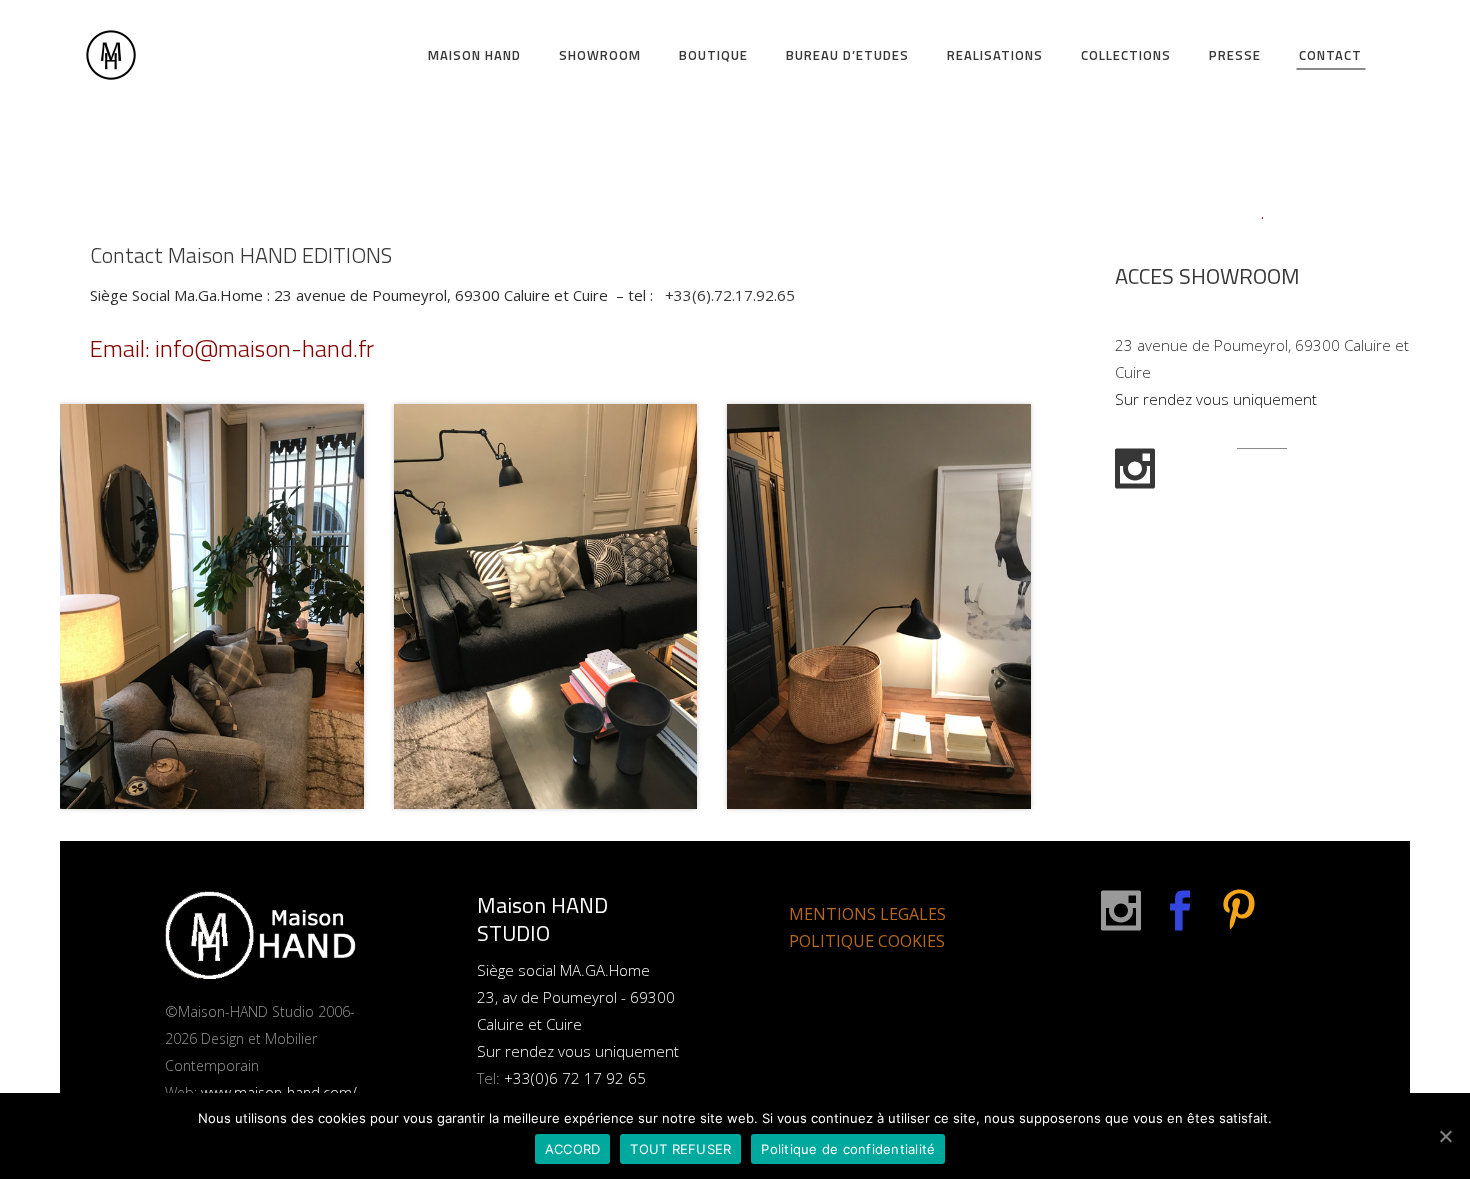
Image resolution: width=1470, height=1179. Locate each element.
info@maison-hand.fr (264, 348)
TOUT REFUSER (680, 1149)
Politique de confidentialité (848, 1149)
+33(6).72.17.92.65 (730, 295)
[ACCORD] (1445, 1136)
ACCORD (573, 1149)
